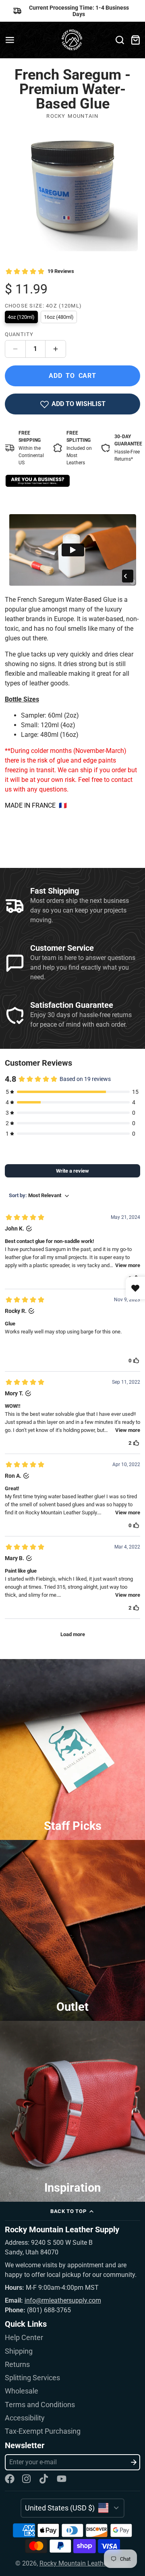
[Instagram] (27, 2479)
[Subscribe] (134, 2462)
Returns (17, 2365)
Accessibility (25, 2418)
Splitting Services (32, 2378)
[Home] (73, 40)
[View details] (38, 481)
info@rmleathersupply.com (63, 2300)
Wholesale (22, 2391)
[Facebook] (10, 2479)
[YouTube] (62, 2479)
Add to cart (72, 376)
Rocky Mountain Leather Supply (85, 2563)
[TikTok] (44, 2479)
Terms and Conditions (40, 2405)
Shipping (19, 2351)
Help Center (24, 2338)
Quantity (19, 334)
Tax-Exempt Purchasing (43, 2431)
